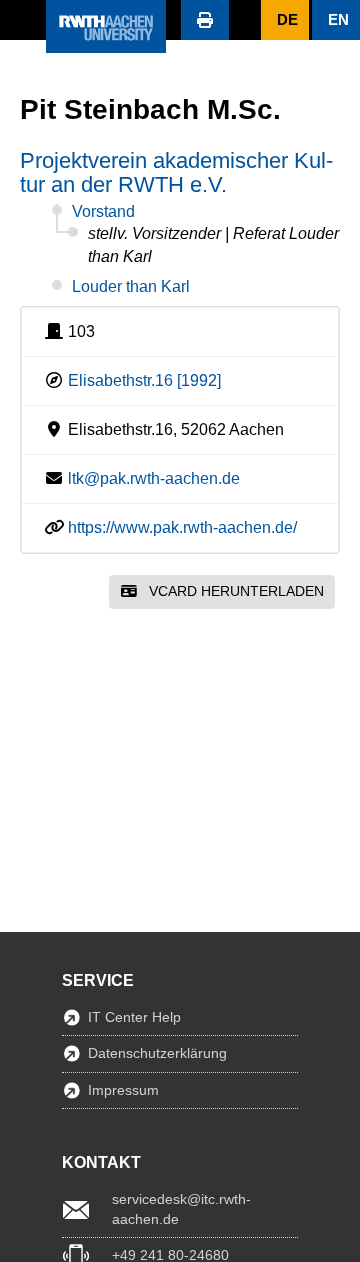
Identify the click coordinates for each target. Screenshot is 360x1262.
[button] (23, 20)
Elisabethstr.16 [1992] (144, 380)
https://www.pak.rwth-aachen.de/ (182, 527)
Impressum (123, 1090)
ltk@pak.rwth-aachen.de (154, 478)
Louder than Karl (131, 286)
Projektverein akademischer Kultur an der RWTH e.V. (176, 172)
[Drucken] (205, 20)
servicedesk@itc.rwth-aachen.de (181, 1209)
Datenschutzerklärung (157, 1053)
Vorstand (103, 211)
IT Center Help (134, 1017)
